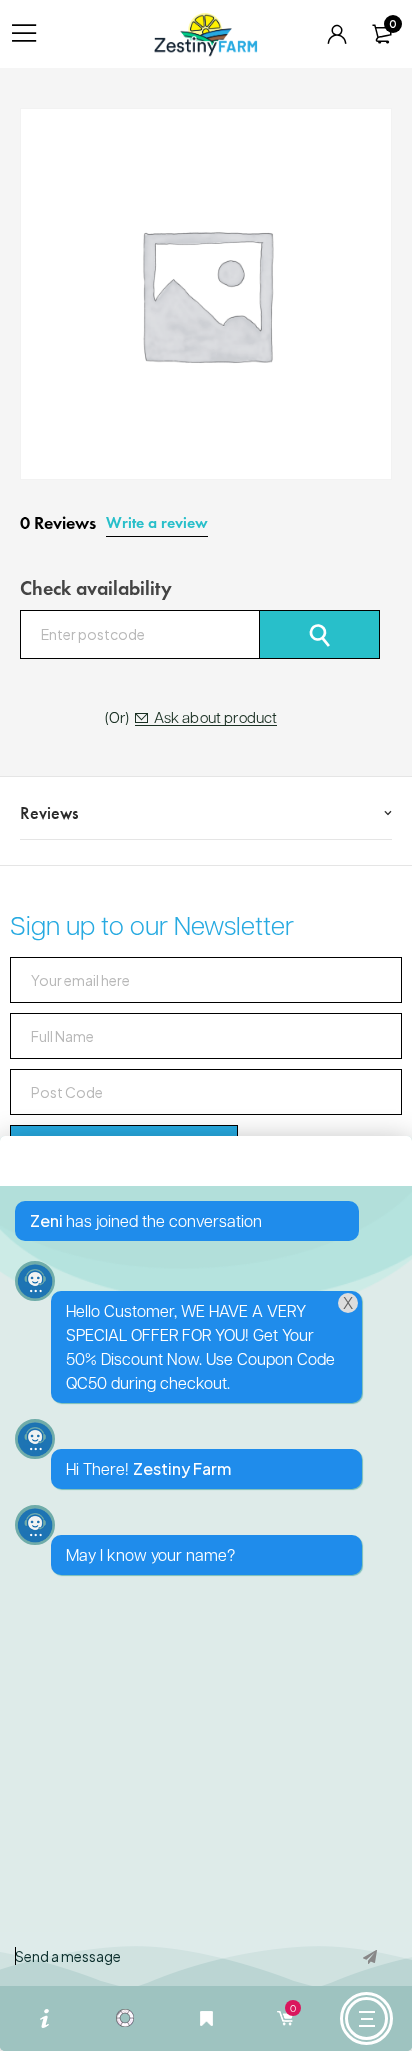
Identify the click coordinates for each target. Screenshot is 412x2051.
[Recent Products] (206, 2018)
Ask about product (216, 718)
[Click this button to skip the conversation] (366, 2018)
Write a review (157, 522)
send (370, 1962)
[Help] (45, 2018)
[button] (206, 1593)
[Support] (125, 2018)
